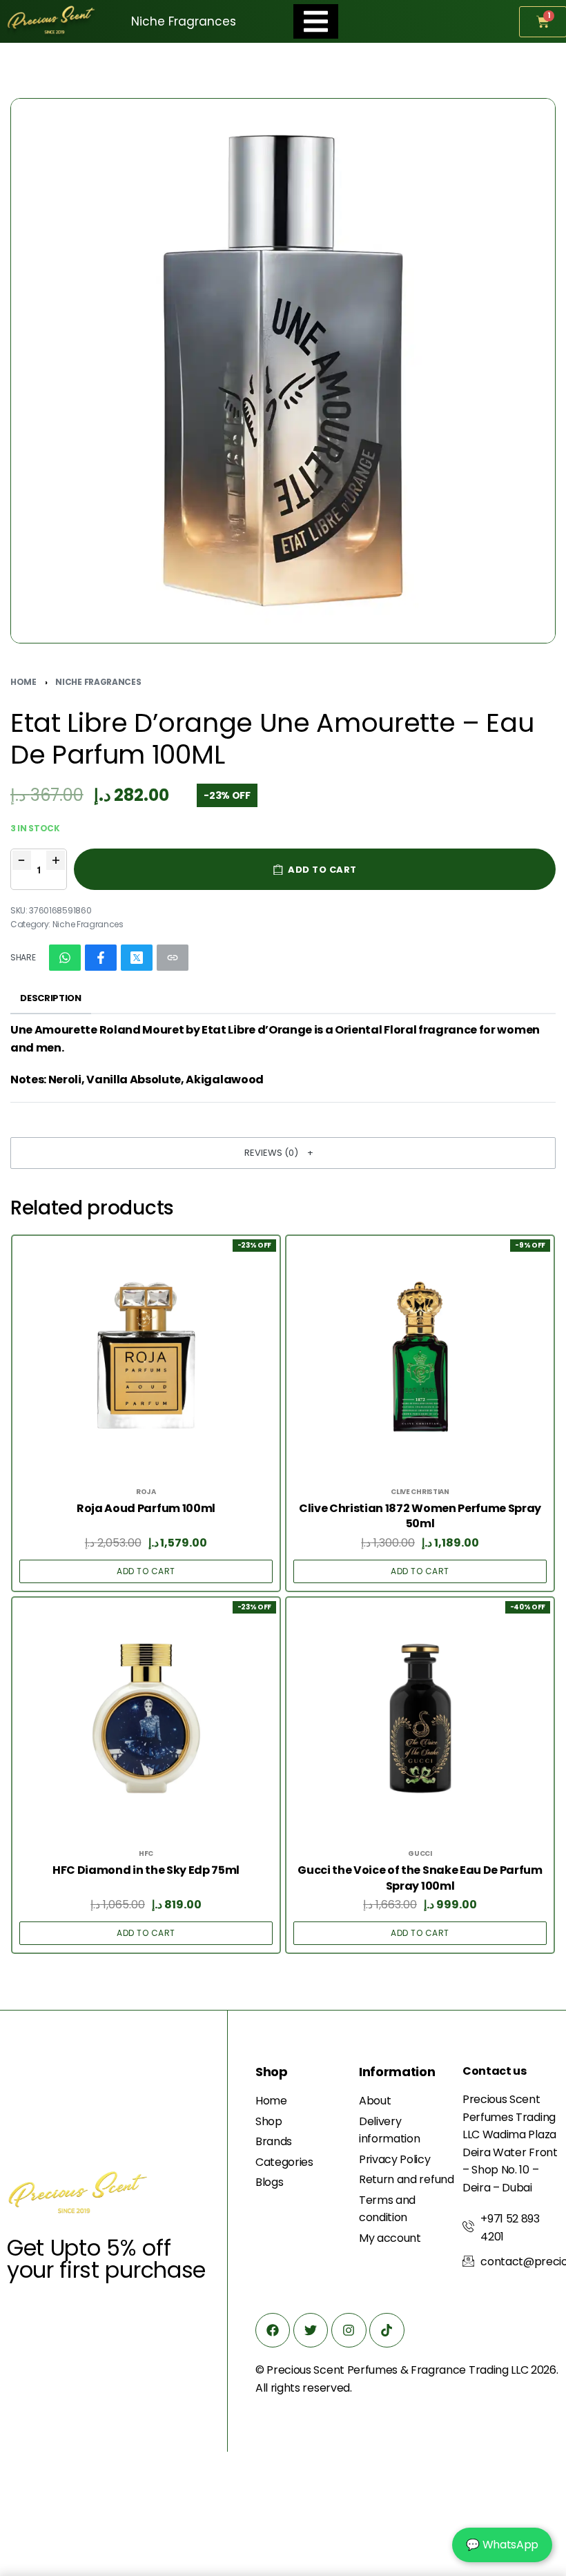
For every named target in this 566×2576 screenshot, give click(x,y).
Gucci (420, 1854)
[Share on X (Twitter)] (137, 958)
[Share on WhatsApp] (65, 958)
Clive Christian (420, 1492)
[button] (283, 1153)
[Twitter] (311, 2330)
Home (23, 682)
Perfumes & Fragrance (407, 2370)
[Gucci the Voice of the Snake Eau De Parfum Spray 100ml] (420, 1718)
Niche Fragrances (98, 682)
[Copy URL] (173, 958)
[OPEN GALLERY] (283, 371)
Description (50, 998)
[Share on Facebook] (101, 958)
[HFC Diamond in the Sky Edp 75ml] (146, 1718)
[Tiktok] (387, 2330)
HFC (146, 1854)
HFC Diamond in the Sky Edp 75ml (146, 1870)
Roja (146, 1492)
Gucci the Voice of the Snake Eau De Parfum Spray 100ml (420, 1878)
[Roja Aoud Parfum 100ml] (146, 1357)
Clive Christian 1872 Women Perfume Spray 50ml (420, 1516)
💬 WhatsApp (502, 2545)
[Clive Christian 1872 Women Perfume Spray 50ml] (420, 1357)
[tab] (51, 999)
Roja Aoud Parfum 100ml (146, 1509)
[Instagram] (349, 2330)
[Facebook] (273, 2330)
